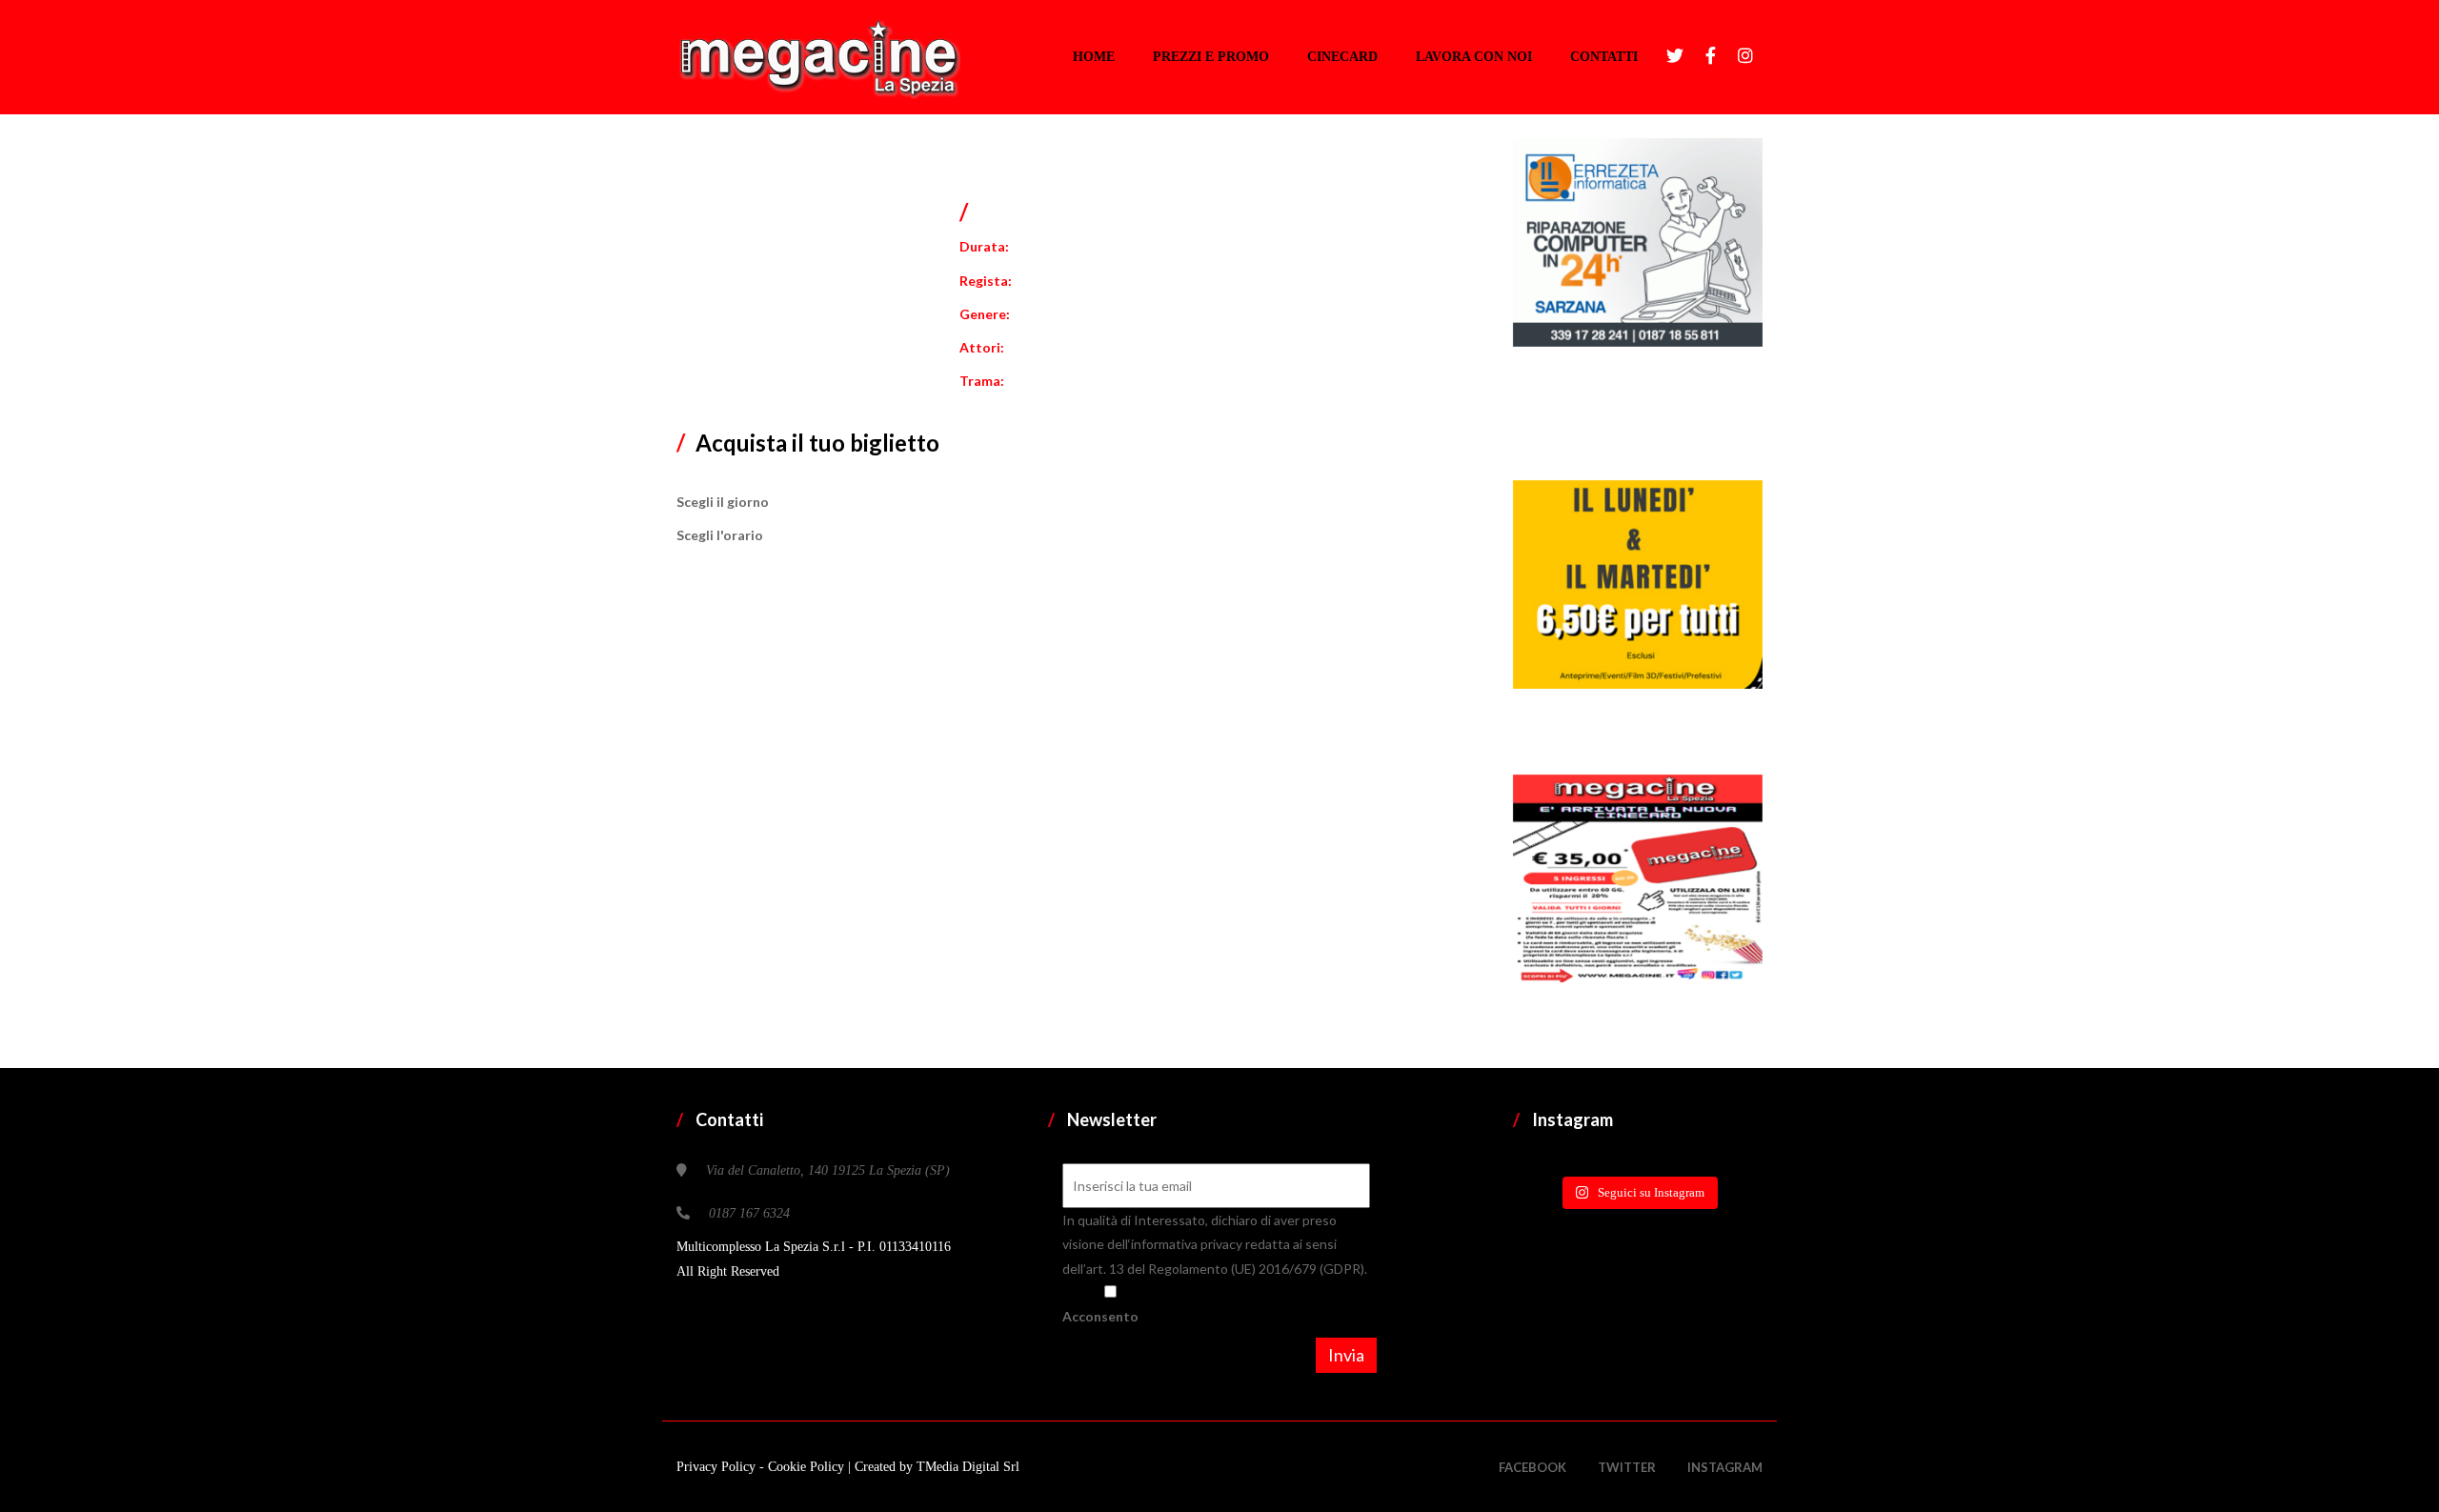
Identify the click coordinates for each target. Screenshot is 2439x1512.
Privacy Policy (718, 1467)
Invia (1346, 1355)
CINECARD (1342, 57)
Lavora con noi (1474, 57)
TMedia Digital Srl (968, 1467)
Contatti (1604, 57)
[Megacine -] (818, 57)
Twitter (1627, 1467)
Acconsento (1100, 1316)
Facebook (1532, 1467)
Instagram (1725, 1467)
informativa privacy (1188, 1244)
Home (1094, 57)
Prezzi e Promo (1211, 57)
